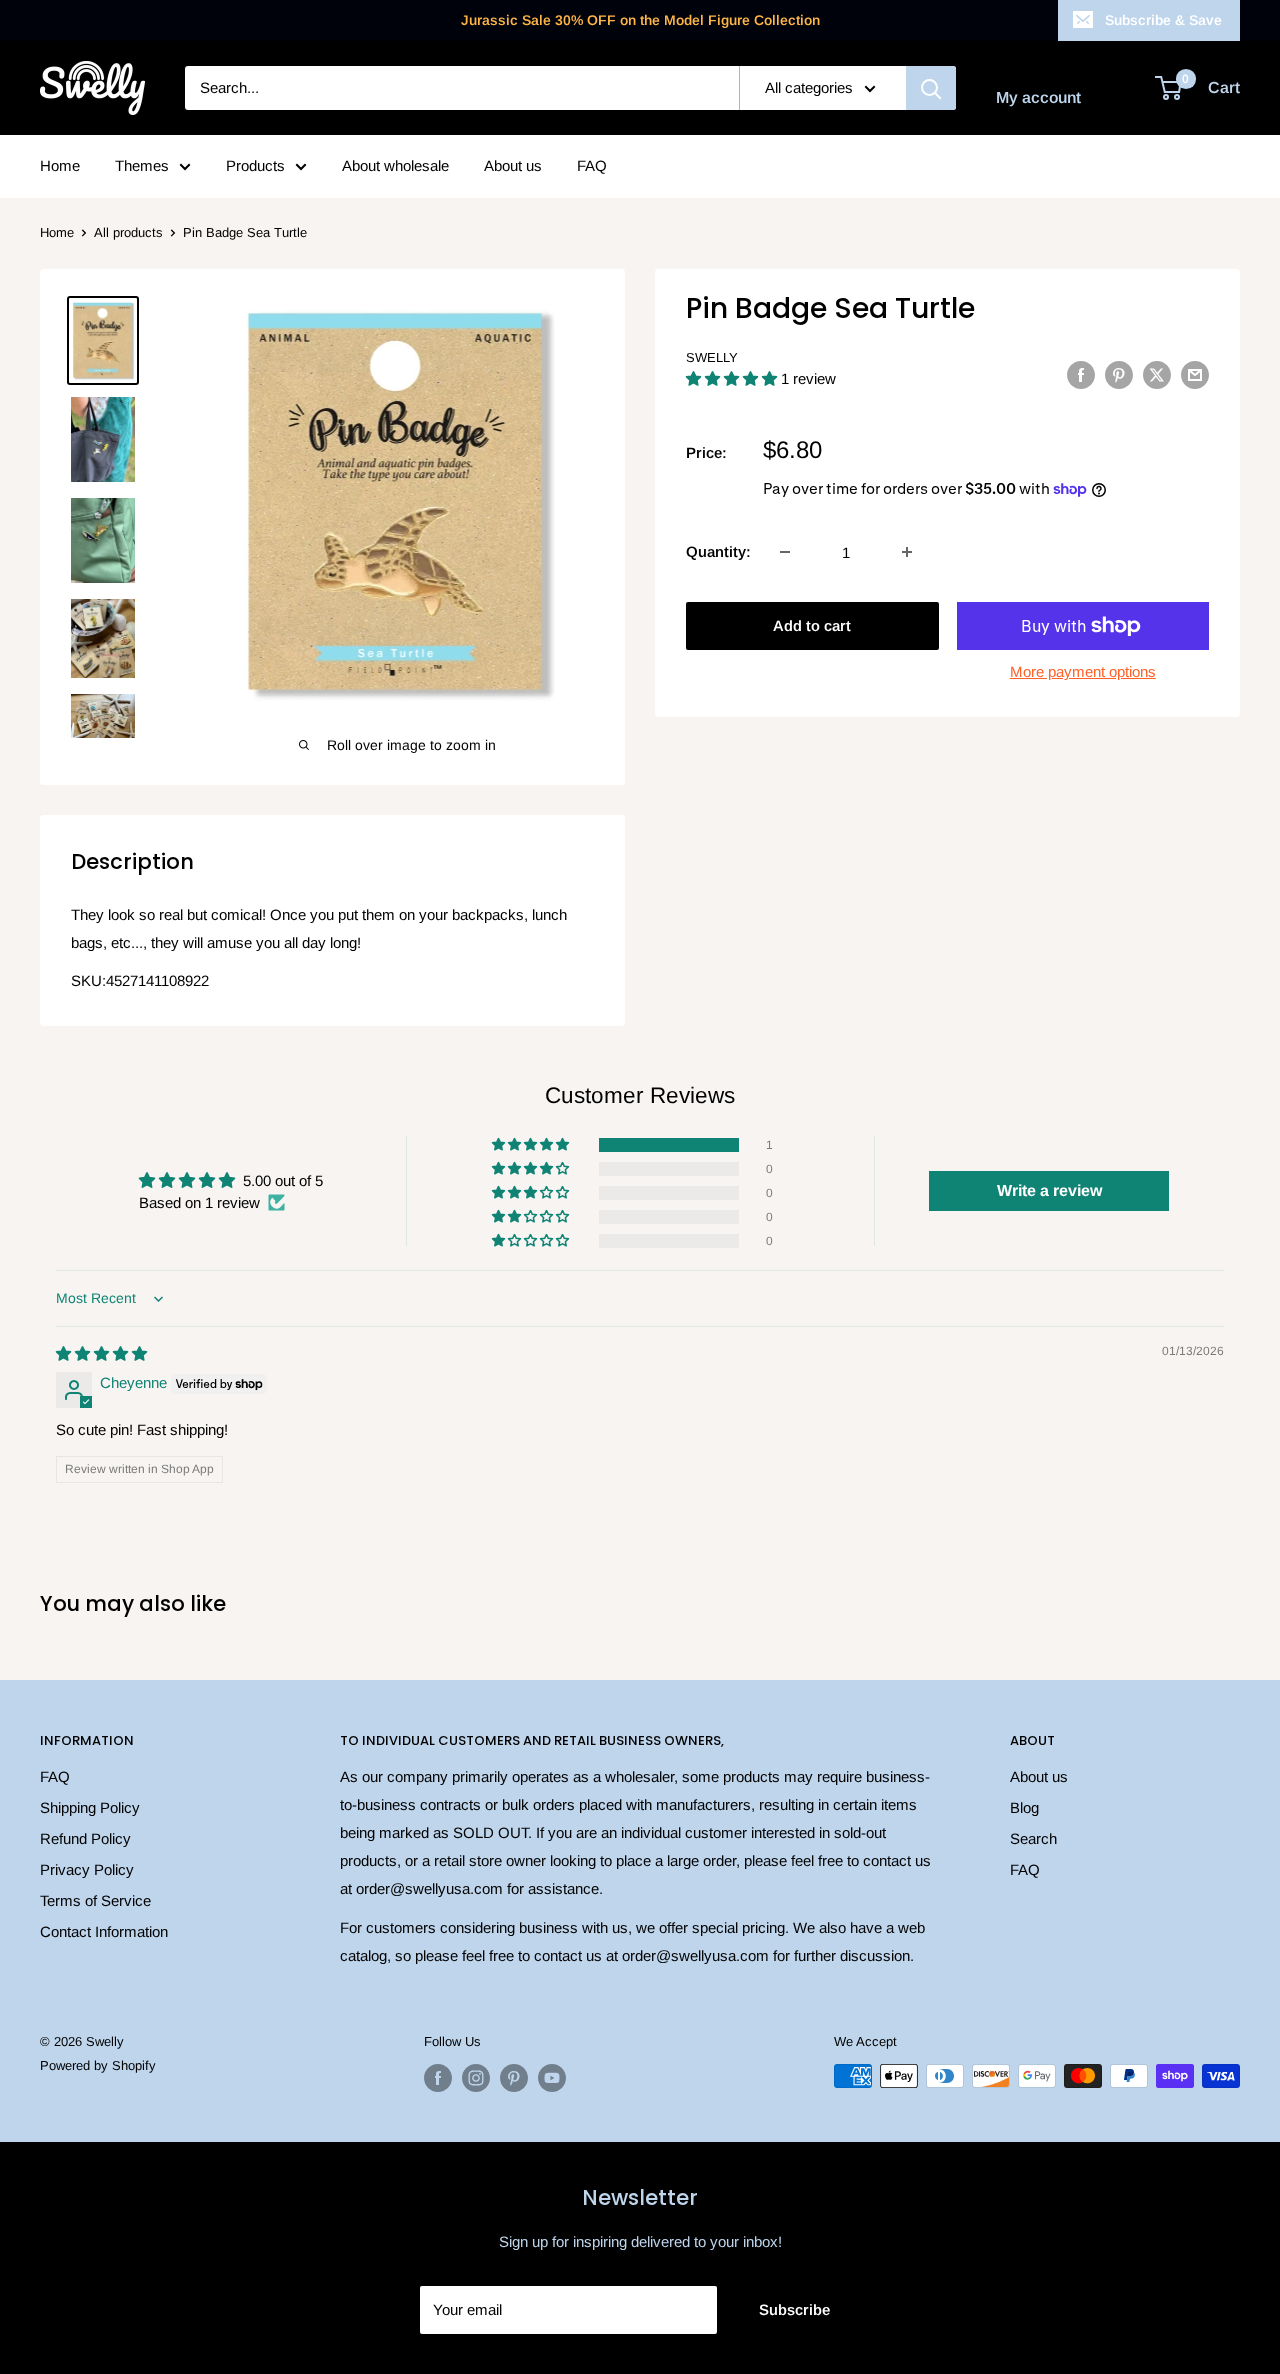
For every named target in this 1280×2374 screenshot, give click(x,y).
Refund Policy (85, 1838)
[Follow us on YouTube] (552, 2078)
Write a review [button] (1049, 1190)
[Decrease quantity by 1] (785, 552)
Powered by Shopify (98, 2065)
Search (1033, 1838)
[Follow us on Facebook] (438, 2078)
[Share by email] (1195, 374)
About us (513, 165)
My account (1038, 97)
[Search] (931, 88)
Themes (142, 165)
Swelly (712, 357)
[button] (733, 378)
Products (255, 165)
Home (60, 165)
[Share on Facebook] (1081, 374)
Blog (1024, 1807)
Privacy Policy (87, 1869)
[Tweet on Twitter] (1157, 374)
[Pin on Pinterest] (1119, 374)
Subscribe (794, 2309)
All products (128, 232)
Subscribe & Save (1163, 20)
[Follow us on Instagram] (476, 2078)
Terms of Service (95, 1900)
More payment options (1083, 671)
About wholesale (395, 165)
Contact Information (104, 1931)
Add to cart (812, 625)
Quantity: (718, 551)
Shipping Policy (90, 1807)
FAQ (592, 165)
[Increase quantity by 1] (907, 552)
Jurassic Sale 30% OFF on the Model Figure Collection (640, 20)
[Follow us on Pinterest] (514, 2078)
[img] (101, 1353)
